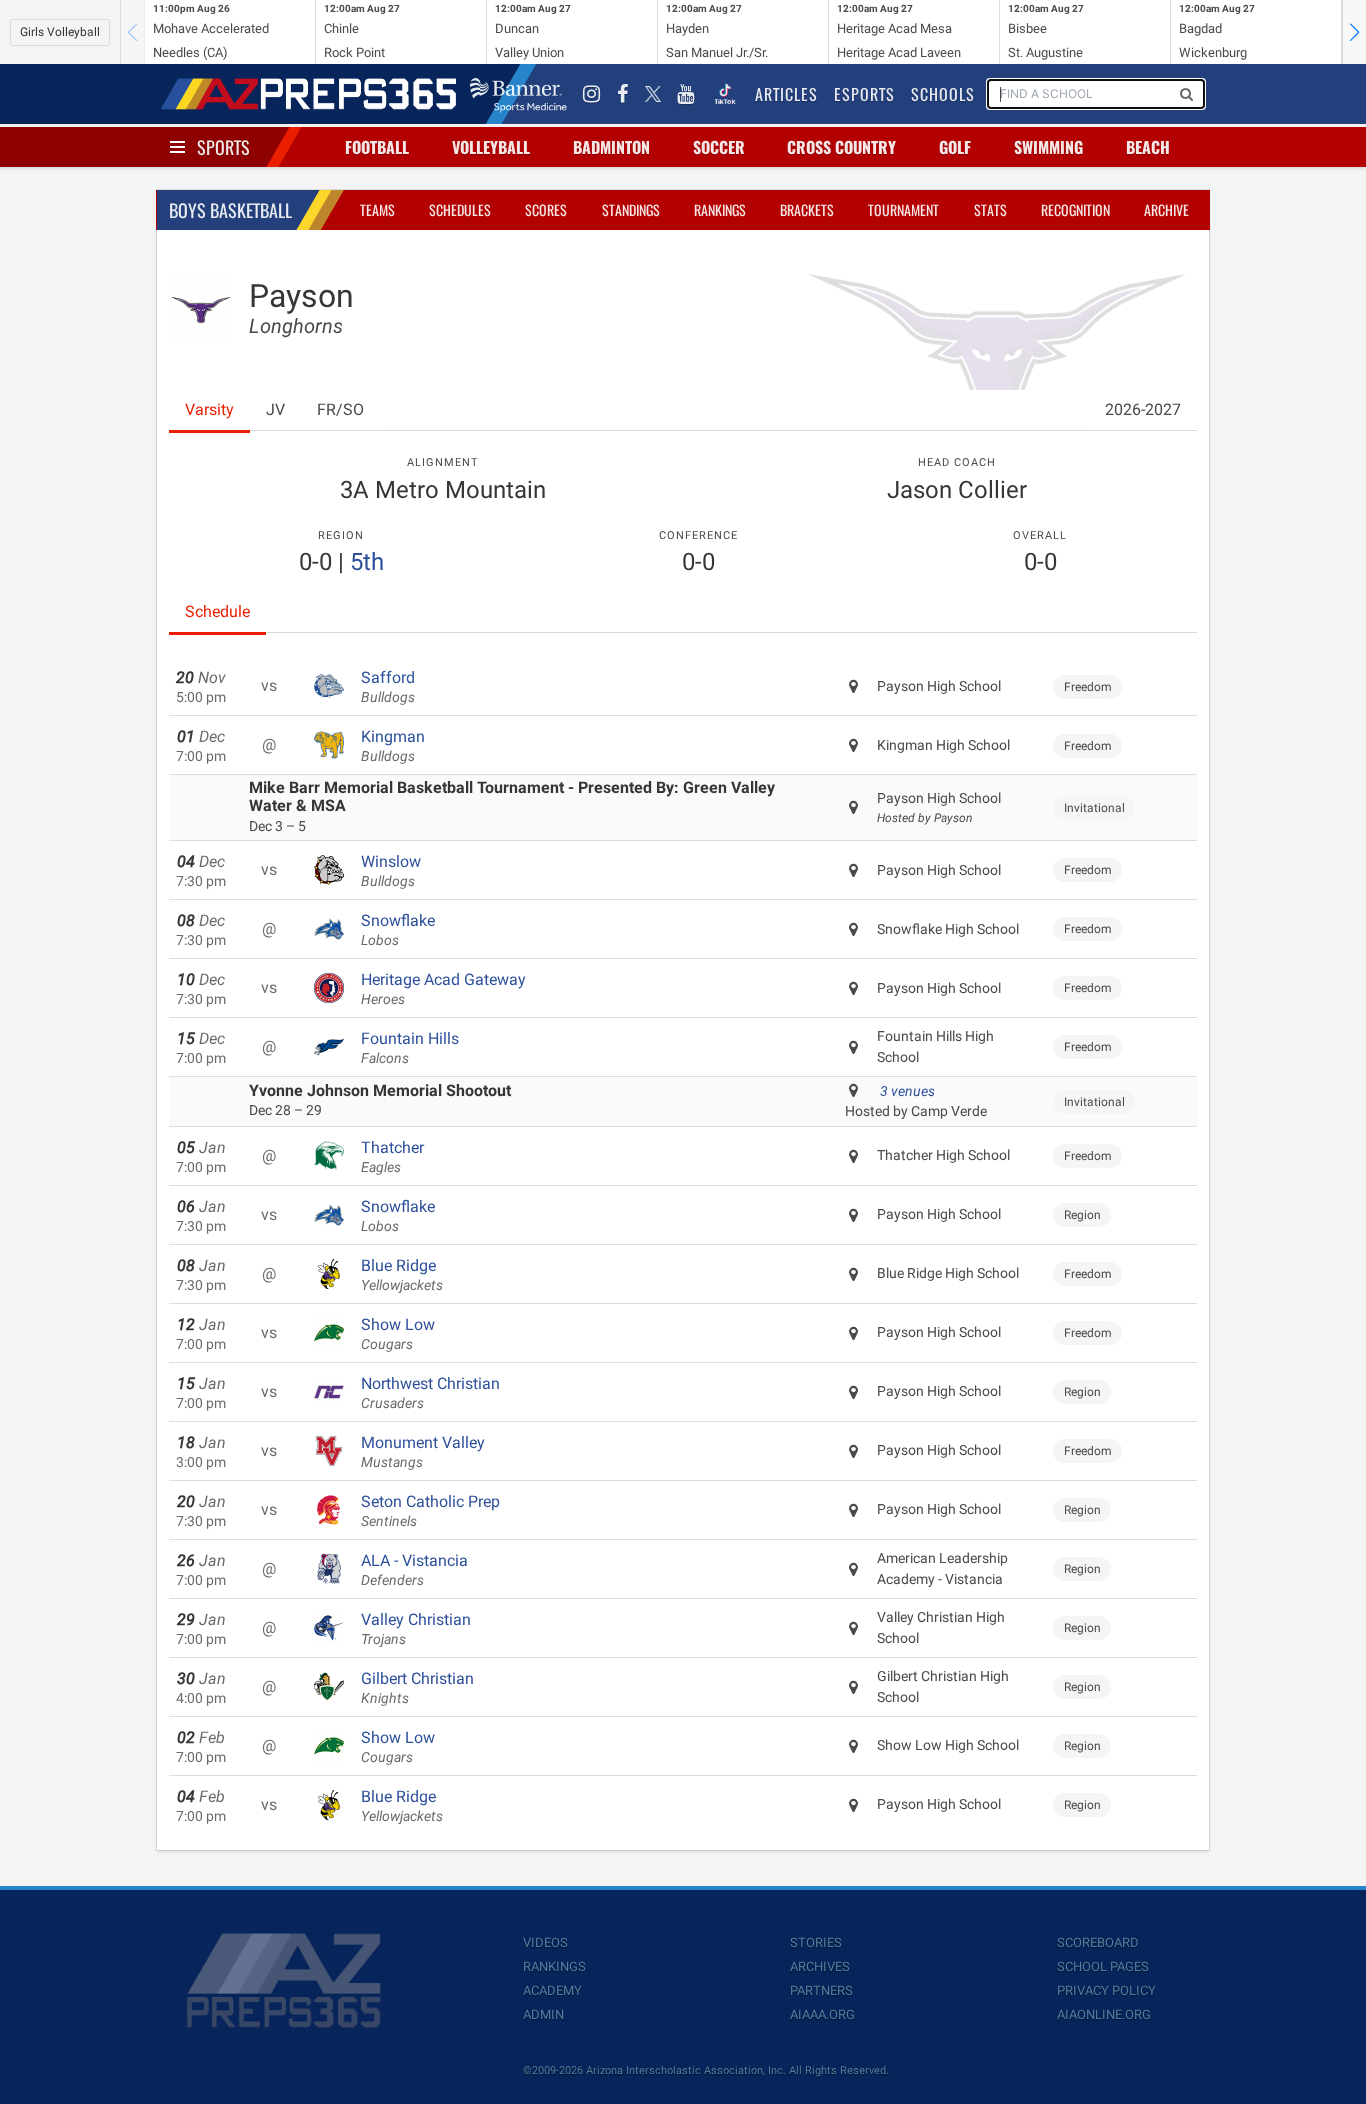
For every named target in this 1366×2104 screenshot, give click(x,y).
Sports (223, 147)
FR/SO (340, 409)
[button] (1354, 32)
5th (367, 562)
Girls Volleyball (60, 32)
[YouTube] (686, 94)
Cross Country (841, 147)
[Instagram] (592, 94)
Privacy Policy (1106, 1990)
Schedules (460, 209)
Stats (990, 209)
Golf (955, 147)
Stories (816, 1942)
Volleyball (491, 147)
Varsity (209, 409)
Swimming (1048, 147)
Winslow (391, 871)
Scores (546, 209)
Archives (820, 1966)
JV (275, 409)
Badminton (611, 147)
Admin (543, 2014)
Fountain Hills (410, 1048)
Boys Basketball (230, 210)
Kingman (393, 746)
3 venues (907, 1091)
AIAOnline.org (1104, 2014)
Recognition (1075, 209)
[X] (653, 94)
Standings (631, 209)
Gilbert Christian (417, 1688)
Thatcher (392, 1157)
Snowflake (398, 930)
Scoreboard (1098, 1942)
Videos (545, 1942)
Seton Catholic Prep (430, 1511)
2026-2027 (1143, 409)
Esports (864, 94)
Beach (1148, 147)
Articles (786, 94)
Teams (377, 209)
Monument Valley (423, 1452)
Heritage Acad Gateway (443, 989)
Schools (943, 94)
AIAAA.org (822, 2014)
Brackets (807, 209)
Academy (552, 1990)
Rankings (720, 209)
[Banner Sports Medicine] (518, 94)
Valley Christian (416, 1629)
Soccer (719, 147)
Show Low (398, 1334)
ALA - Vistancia (414, 1570)
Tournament (903, 209)
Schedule (217, 611)
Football (377, 147)
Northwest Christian (430, 1393)
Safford (388, 687)
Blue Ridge (402, 1275)
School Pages (1103, 1966)
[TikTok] (725, 94)
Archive (1166, 209)
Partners (821, 1990)
